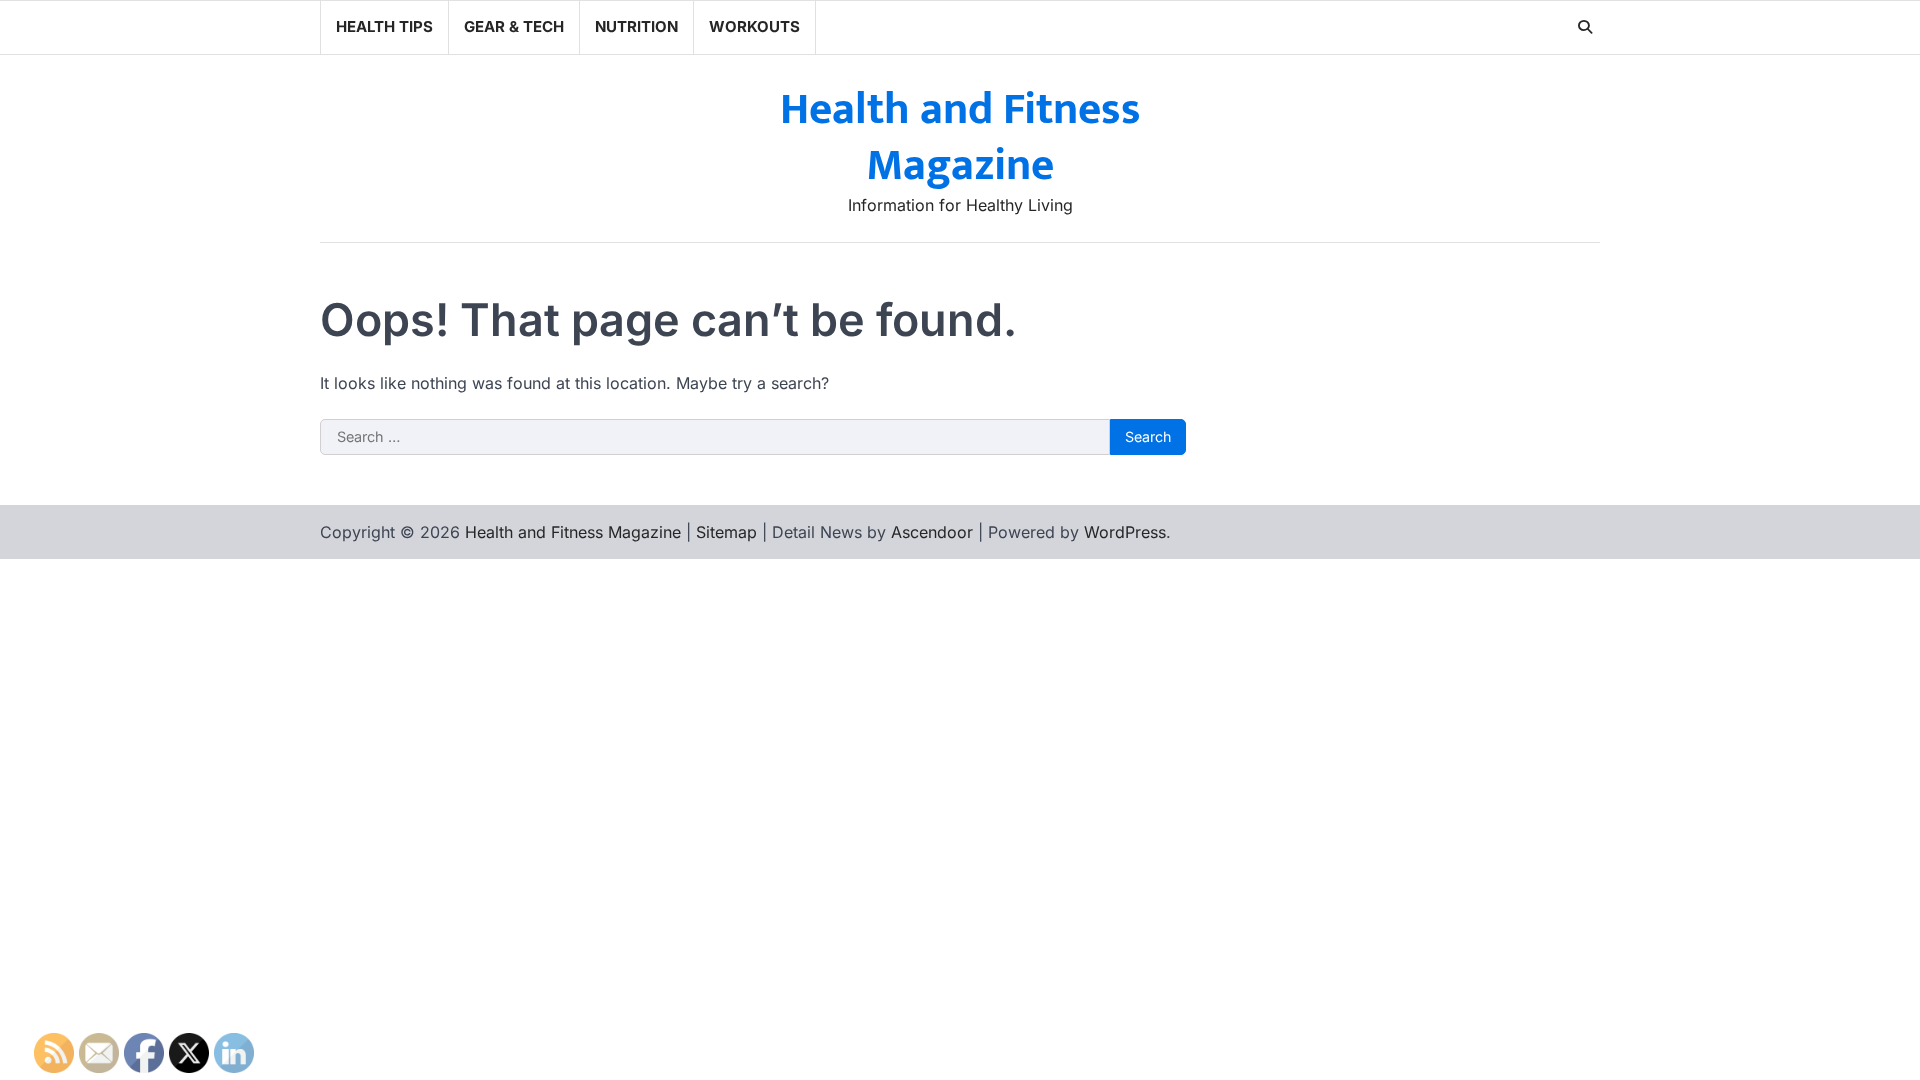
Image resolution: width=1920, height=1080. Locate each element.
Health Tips (384, 26)
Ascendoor (932, 532)
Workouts (754, 26)
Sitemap (726, 532)
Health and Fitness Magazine (960, 138)
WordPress (1125, 532)
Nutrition (636, 26)
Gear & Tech (514, 26)
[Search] (1585, 27)
